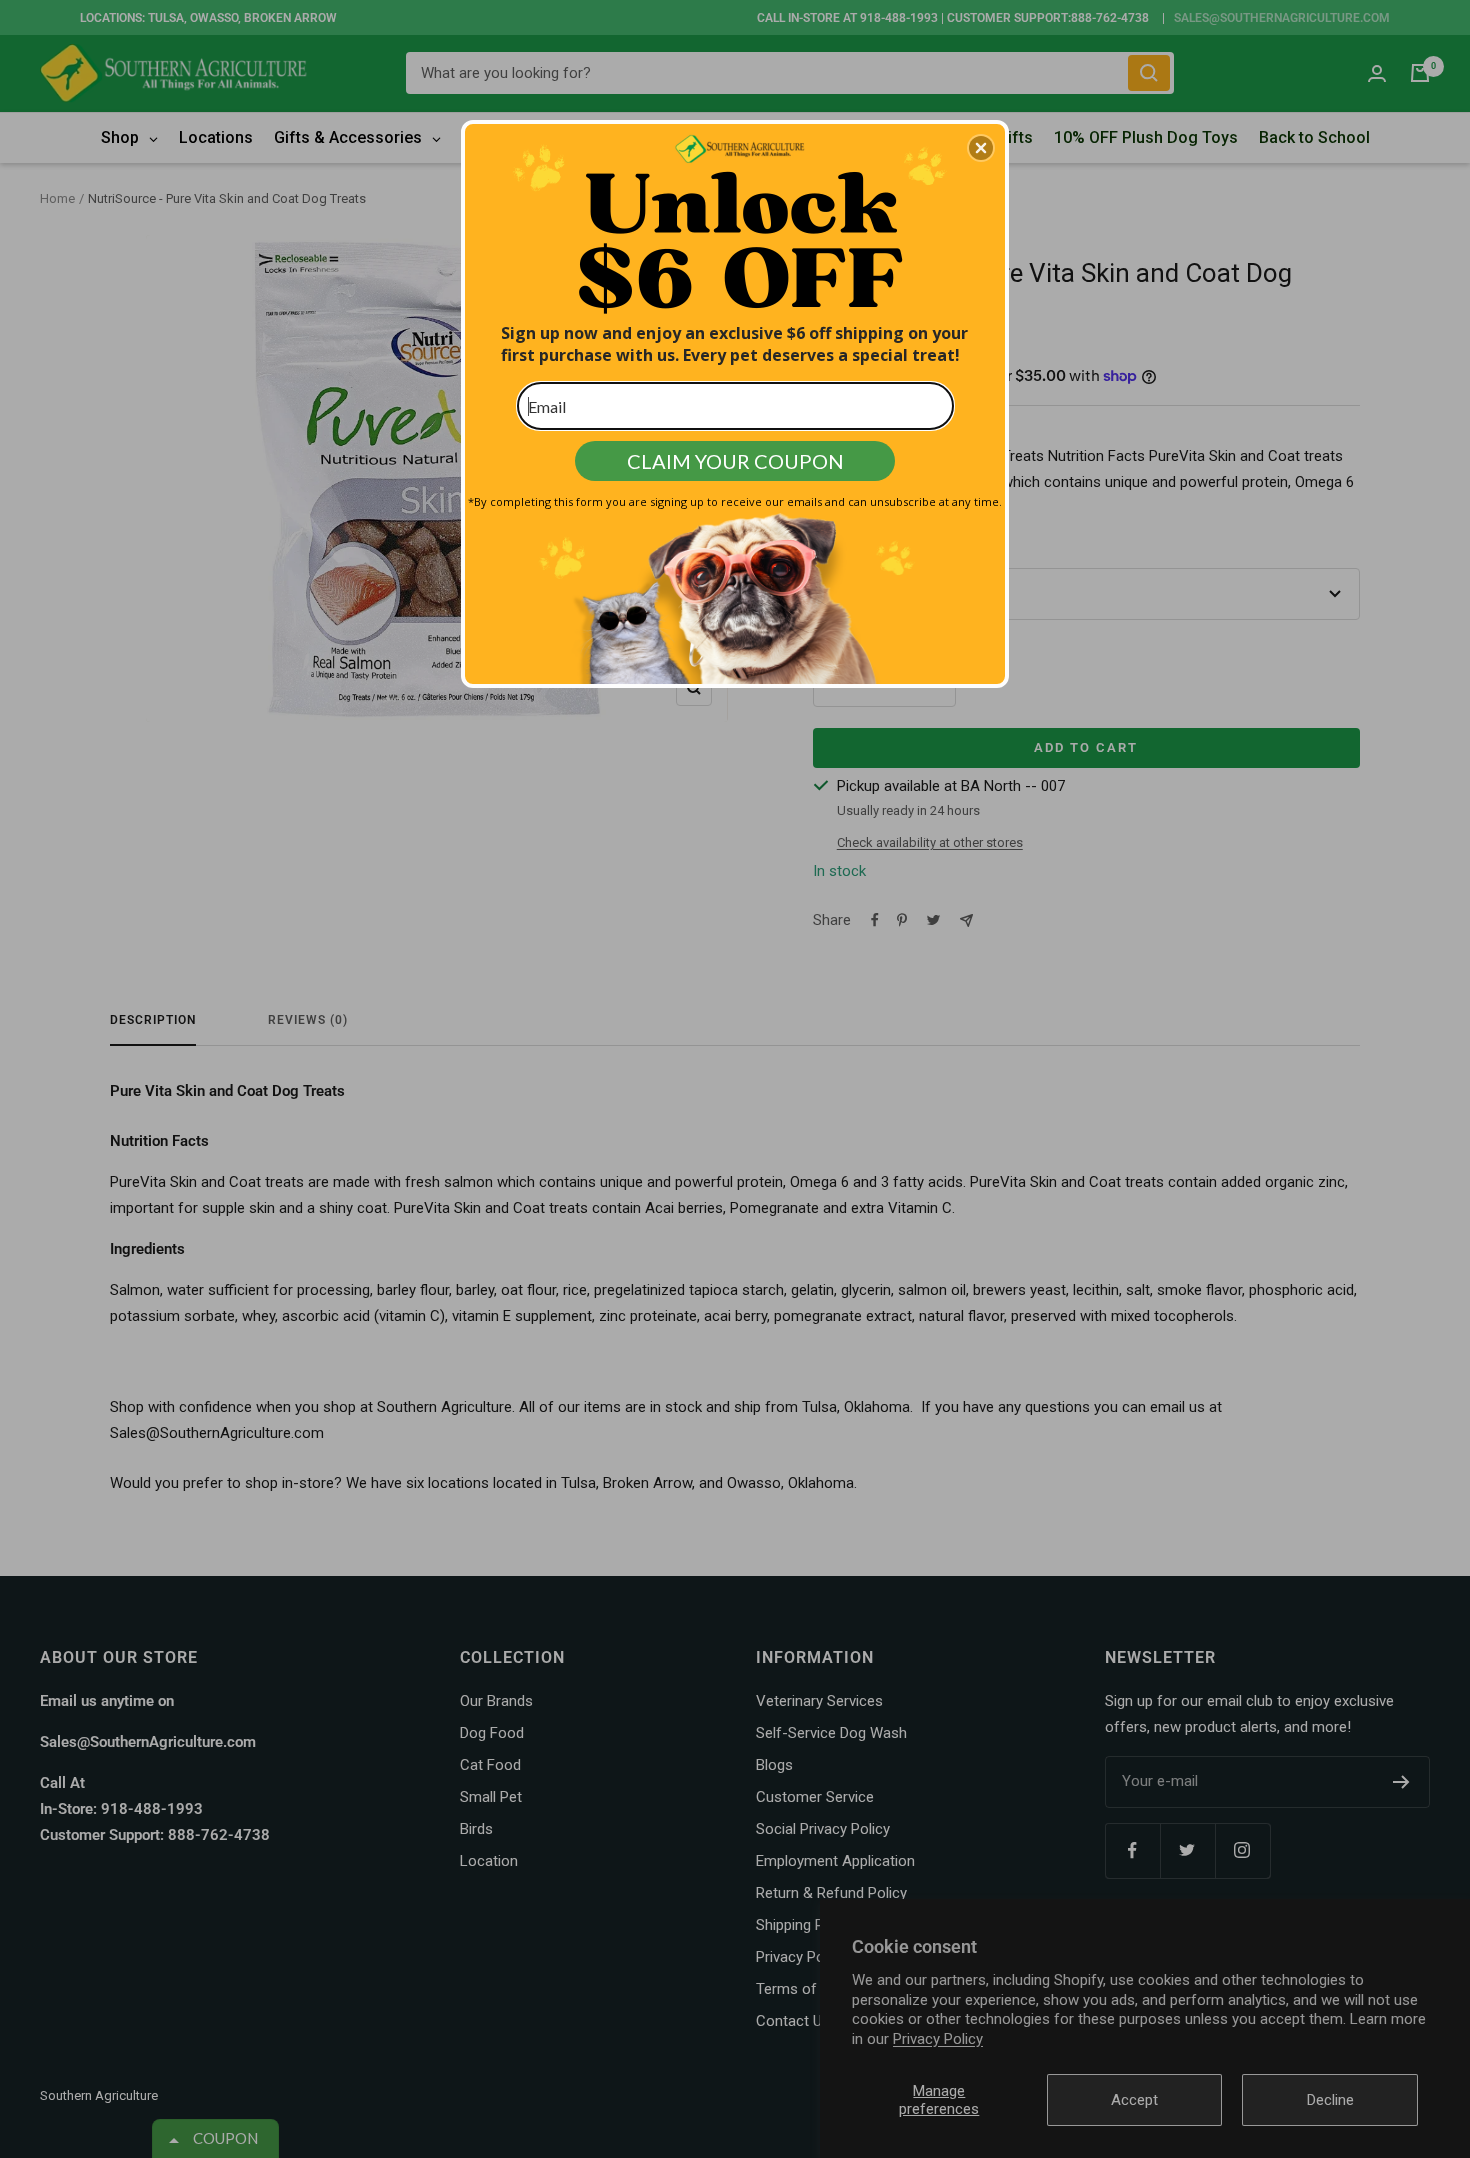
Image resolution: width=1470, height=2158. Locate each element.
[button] (981, 148)
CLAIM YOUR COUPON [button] (735, 461)
